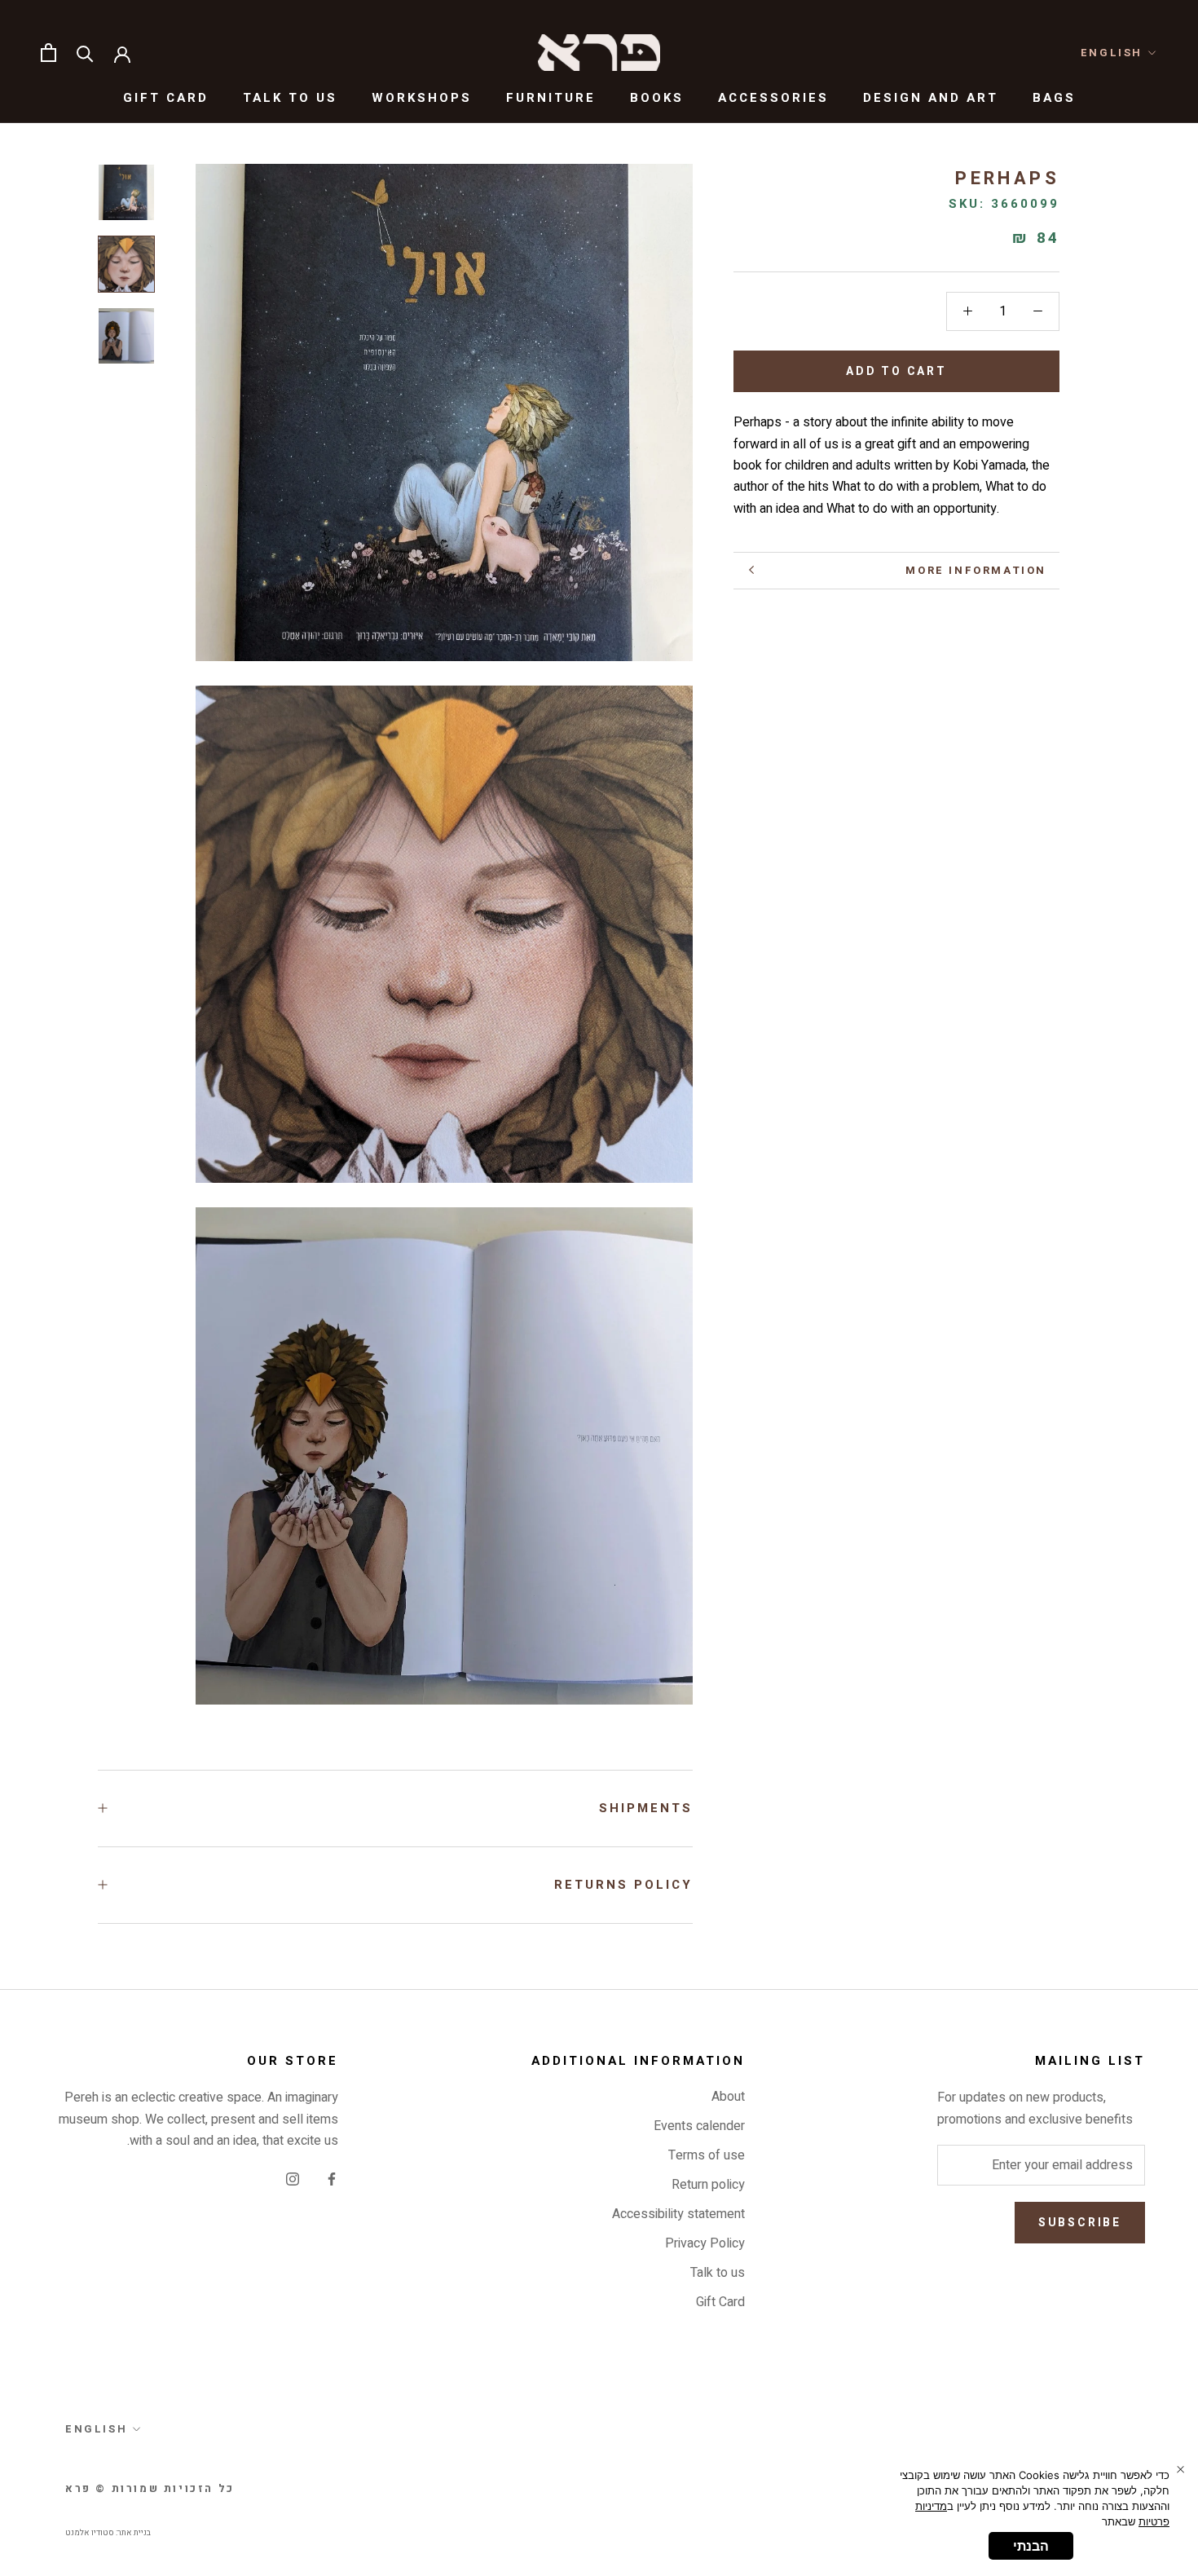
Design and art (931, 98)
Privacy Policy (705, 2243)
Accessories (773, 98)
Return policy (708, 2185)
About (728, 2097)
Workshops (422, 98)
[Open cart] (48, 53)
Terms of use (707, 2155)
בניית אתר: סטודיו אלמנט (108, 2533)
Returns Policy (623, 1885)
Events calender (699, 2126)
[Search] (85, 53)
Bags (1054, 98)
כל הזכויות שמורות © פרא (150, 2488)
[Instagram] (293, 2178)
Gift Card (166, 98)
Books (657, 98)
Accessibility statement (678, 2214)
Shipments (646, 1808)
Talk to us (290, 98)
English (1112, 53)
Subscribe (1080, 2223)
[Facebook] (332, 2178)
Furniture (551, 98)
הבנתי (1031, 2546)
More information (976, 570)
